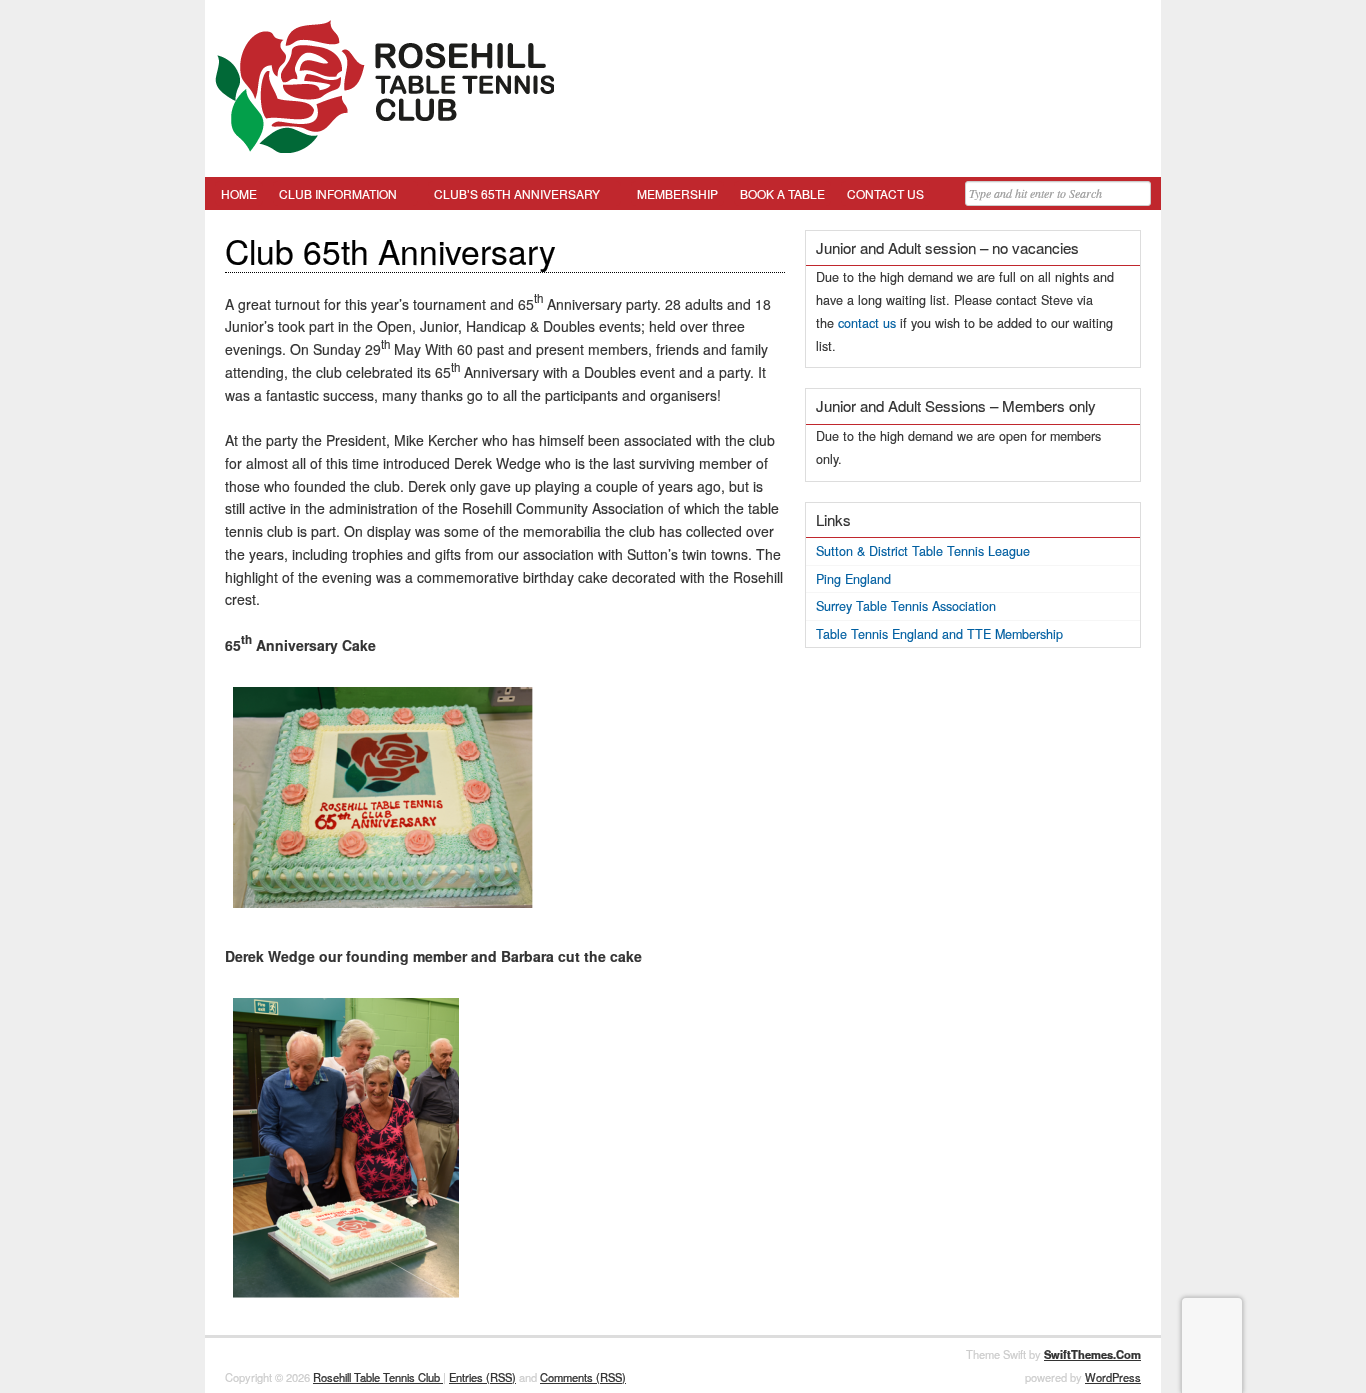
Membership (677, 193)
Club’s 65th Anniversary (517, 193)
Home (239, 193)
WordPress (1113, 1377)
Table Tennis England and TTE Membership (939, 634)
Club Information (338, 193)
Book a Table (782, 193)
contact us (867, 323)
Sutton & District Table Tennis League (923, 551)
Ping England (853, 579)
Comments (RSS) (583, 1377)
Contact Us (885, 193)
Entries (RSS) (482, 1377)
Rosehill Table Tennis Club (378, 1377)
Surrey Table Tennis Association (906, 606)
